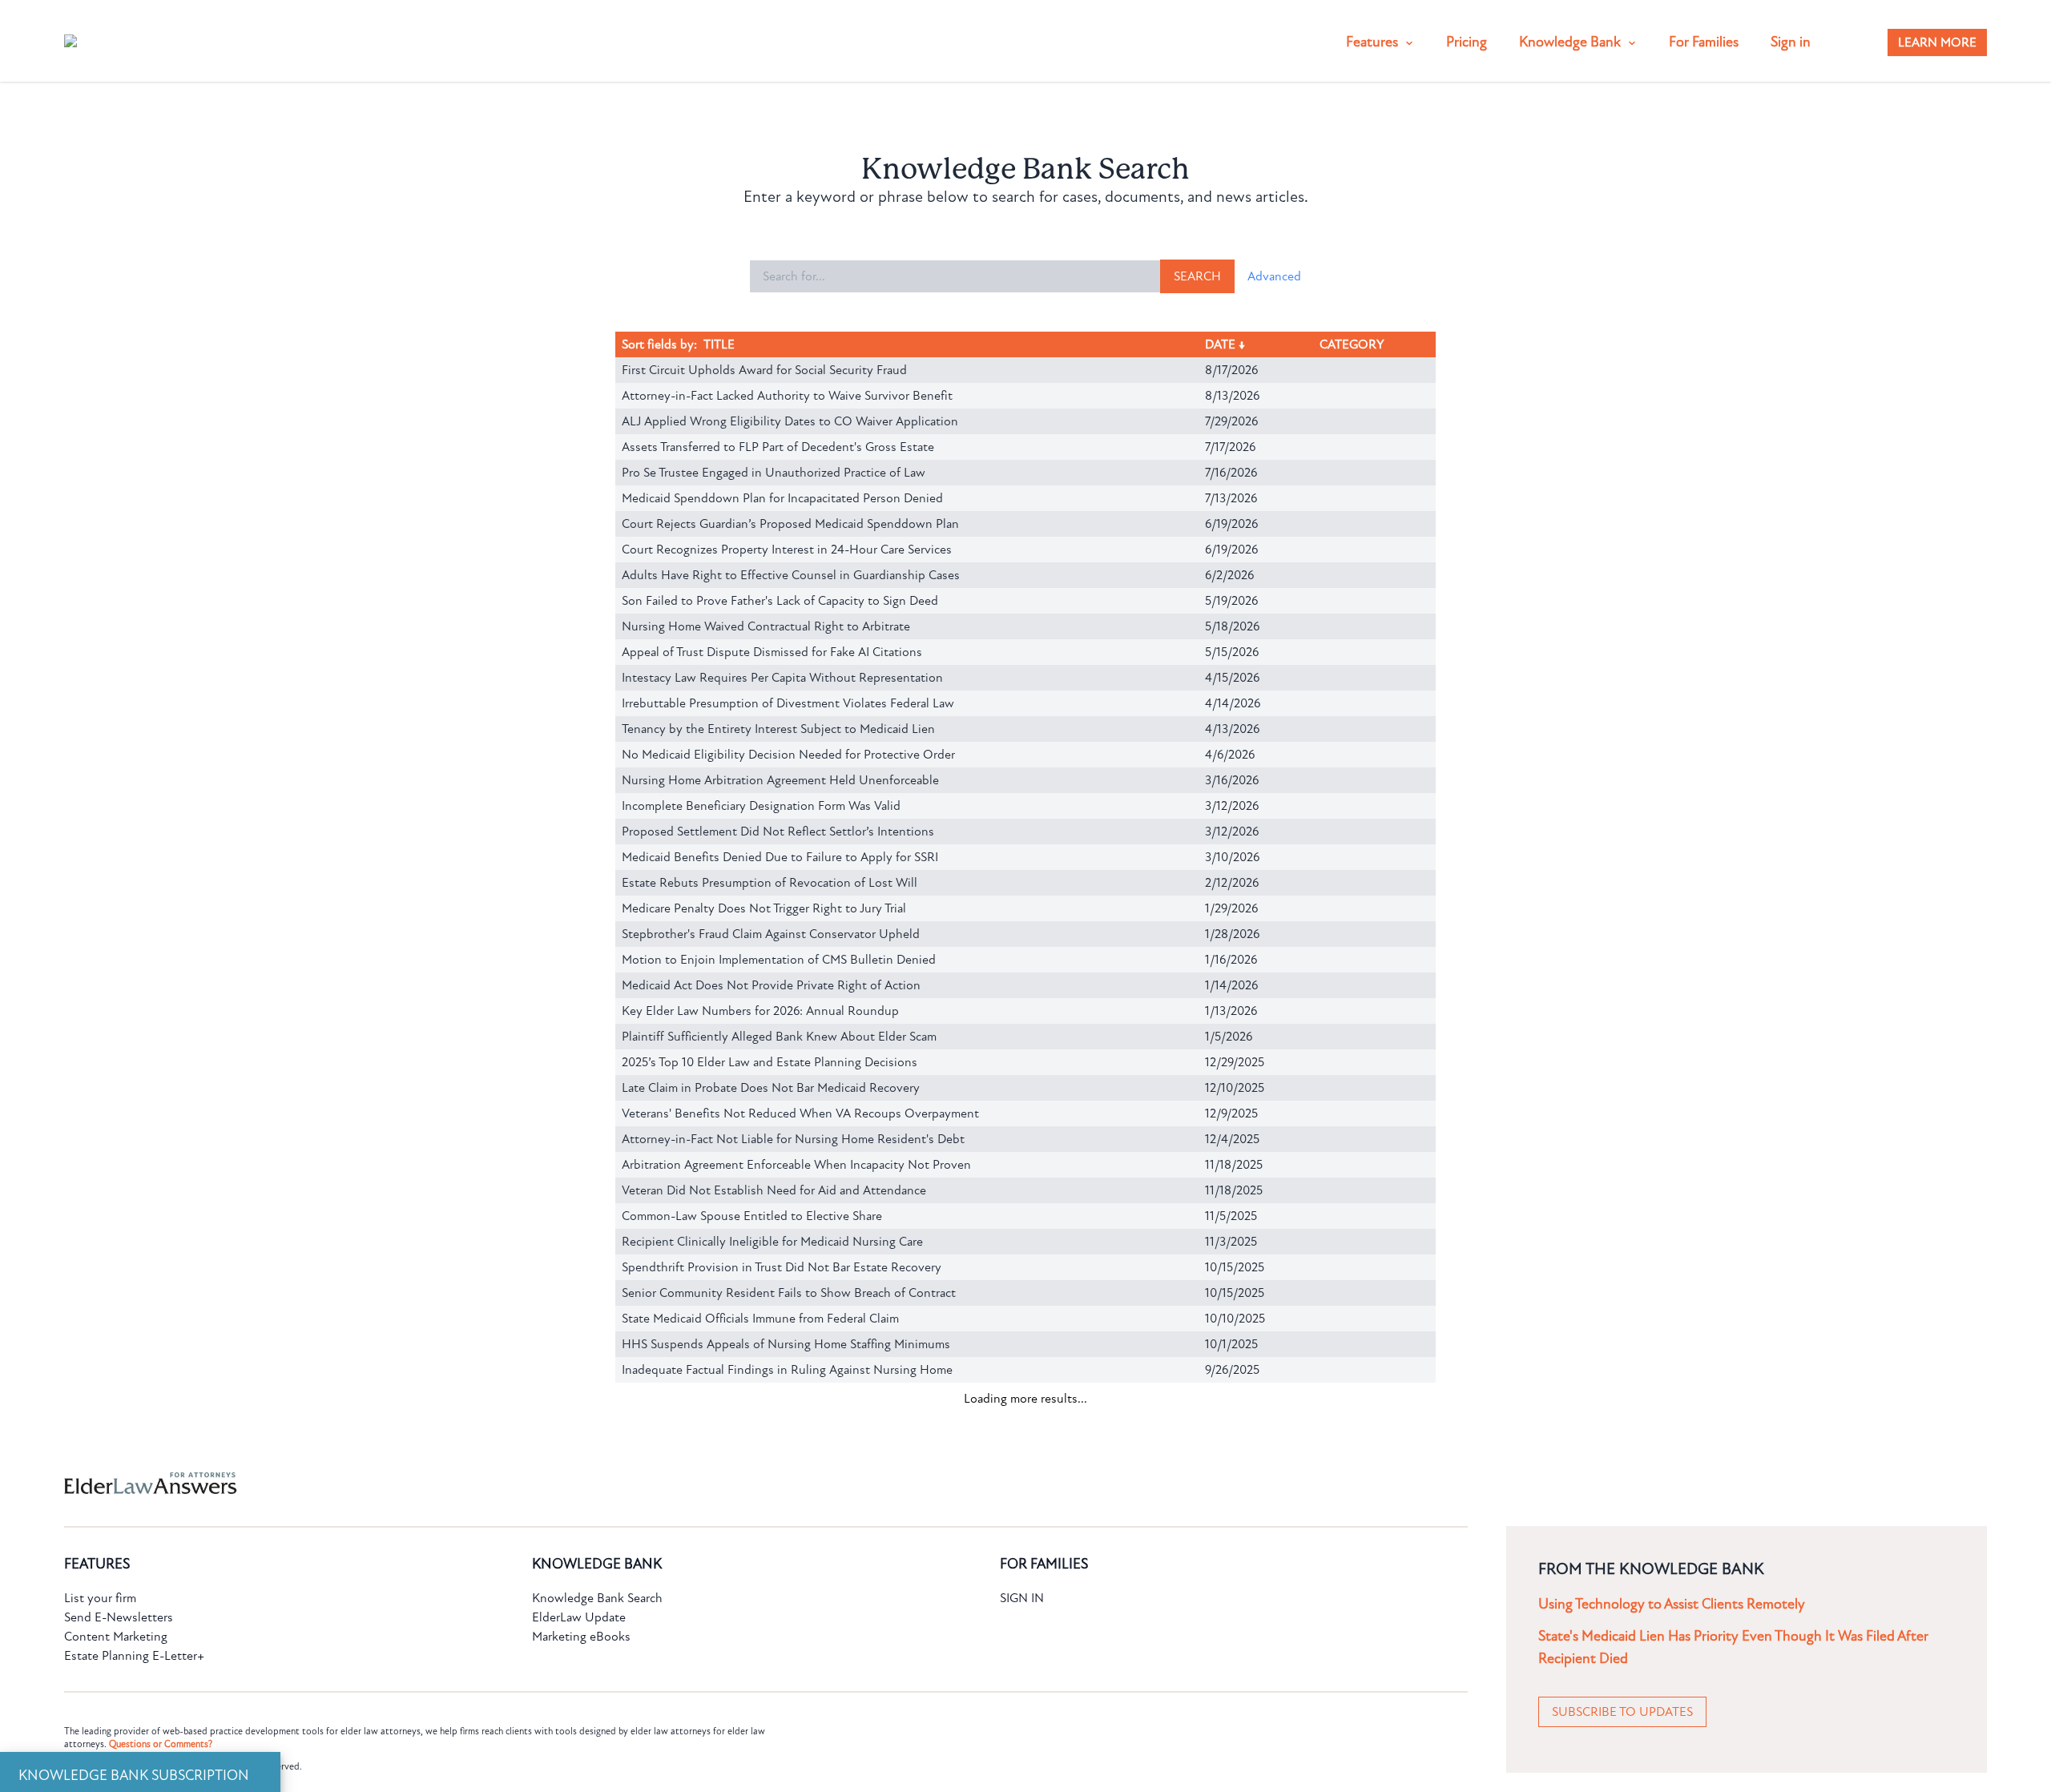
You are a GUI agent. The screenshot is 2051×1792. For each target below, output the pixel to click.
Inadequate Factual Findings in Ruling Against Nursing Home (787, 1370)
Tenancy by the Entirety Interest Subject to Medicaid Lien (778, 729)
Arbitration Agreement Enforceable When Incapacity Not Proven (796, 1165)
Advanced (1274, 276)
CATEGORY (1354, 344)
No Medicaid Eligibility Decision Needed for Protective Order (788, 755)
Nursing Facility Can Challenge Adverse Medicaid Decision (780, 1524)
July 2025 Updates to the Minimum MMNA (738, 1729)
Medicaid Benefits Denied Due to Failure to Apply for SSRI (780, 857)
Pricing (1467, 42)
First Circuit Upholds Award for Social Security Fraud (764, 370)
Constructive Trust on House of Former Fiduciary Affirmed (778, 1601)
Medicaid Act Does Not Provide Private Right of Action (771, 985)
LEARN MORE (1937, 42)
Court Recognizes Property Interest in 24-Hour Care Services (787, 550)
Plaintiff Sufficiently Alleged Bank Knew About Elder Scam (779, 1037)
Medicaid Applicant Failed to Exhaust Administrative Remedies (792, 1677)
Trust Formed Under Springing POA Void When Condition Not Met (804, 1575)
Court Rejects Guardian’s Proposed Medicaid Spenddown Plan (790, 524)
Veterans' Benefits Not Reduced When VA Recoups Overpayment (800, 1113)
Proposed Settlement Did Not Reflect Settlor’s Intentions (778, 832)
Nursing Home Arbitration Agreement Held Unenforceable (780, 780)
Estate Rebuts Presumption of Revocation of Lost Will (770, 883)
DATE (1223, 344)
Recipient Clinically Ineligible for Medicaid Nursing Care (772, 1242)
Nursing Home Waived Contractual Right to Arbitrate (766, 626)
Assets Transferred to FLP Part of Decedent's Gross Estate (778, 447)
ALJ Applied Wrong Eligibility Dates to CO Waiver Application (790, 421)
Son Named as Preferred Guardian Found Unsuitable (764, 1652)
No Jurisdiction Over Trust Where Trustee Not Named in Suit (786, 1703)
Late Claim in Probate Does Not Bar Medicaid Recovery (771, 1088)
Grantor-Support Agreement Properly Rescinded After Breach (788, 1549)
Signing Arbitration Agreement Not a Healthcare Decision (777, 1421)
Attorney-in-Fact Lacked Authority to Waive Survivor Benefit (787, 396)
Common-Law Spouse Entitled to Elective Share (752, 1216)
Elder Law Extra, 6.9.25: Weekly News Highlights (753, 1754)
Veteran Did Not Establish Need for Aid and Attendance (774, 1190)
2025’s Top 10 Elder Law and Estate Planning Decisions (770, 1062)
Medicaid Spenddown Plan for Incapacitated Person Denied (782, 498)
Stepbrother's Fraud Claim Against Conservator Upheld (771, 934)
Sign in (1791, 42)
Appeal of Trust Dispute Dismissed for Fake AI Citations (772, 652)
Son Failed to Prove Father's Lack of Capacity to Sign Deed (780, 601)
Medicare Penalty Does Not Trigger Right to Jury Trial (764, 908)
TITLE (719, 344)
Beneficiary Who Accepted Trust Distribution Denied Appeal (785, 1447)
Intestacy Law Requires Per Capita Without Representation (782, 678)
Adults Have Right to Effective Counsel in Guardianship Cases (791, 575)
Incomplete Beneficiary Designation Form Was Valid (761, 806)
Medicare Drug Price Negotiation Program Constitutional (775, 1472)
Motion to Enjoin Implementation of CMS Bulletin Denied (779, 960)
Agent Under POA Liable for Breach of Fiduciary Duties (771, 1626)
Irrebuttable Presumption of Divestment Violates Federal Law (788, 703)
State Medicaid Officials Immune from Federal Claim (760, 1319)
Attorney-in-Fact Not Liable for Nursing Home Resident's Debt (793, 1139)
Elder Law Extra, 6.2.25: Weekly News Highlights (753, 1780)
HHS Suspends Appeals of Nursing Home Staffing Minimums (786, 1344)
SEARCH (1197, 276)
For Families (1704, 42)
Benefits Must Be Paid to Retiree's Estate (734, 1498)
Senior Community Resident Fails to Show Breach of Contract (789, 1293)
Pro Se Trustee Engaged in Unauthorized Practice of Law (774, 473)
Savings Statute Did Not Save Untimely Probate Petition (775, 1395)
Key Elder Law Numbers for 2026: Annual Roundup (760, 1011)
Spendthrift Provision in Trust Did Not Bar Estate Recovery (782, 1267)
